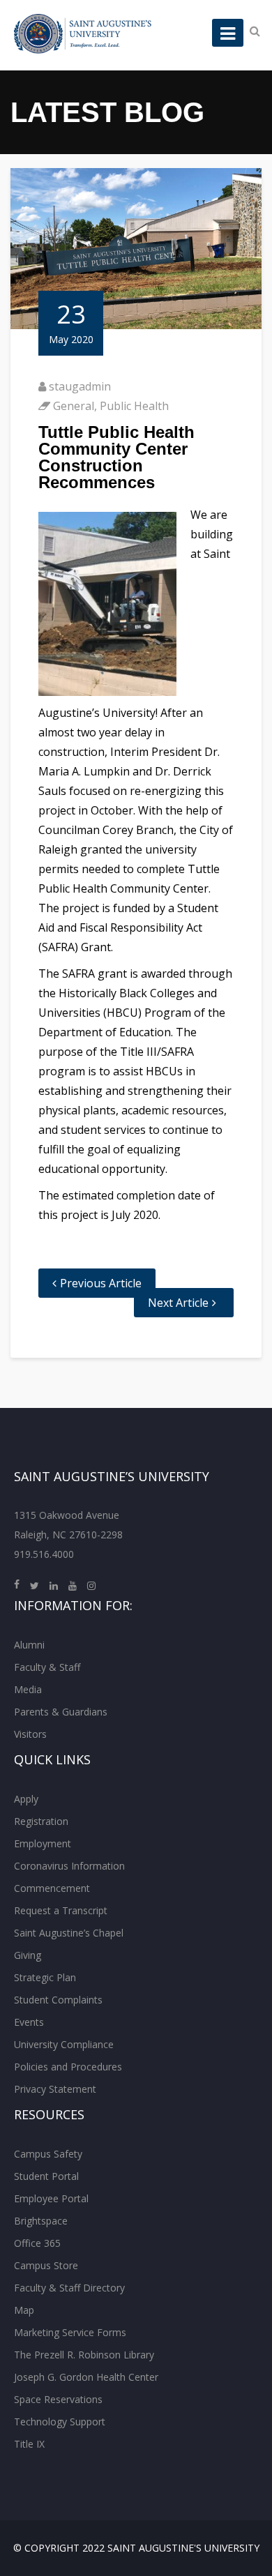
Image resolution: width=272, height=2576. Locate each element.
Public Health (134, 406)
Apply (26, 1799)
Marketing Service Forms (70, 2332)
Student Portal (46, 2176)
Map (24, 2310)
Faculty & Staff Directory (69, 2288)
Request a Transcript (61, 1910)
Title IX (29, 2444)
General (74, 406)
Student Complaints (58, 2000)
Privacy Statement (55, 2089)
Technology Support (60, 2422)
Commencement (52, 1888)
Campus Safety (48, 2154)
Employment (43, 1843)
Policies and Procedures (68, 2067)
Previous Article (101, 1283)
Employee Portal (51, 2198)
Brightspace (41, 2221)
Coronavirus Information (69, 1866)
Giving (28, 1955)
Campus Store (46, 2265)
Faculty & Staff (47, 1667)
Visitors (30, 1734)
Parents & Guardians (61, 1712)
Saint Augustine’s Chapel (69, 1933)
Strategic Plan (45, 1977)
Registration (41, 1821)
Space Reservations (58, 2399)
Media (28, 1689)
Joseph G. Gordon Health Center (86, 2377)
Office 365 (37, 2243)
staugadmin (80, 386)
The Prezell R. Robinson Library (84, 2355)
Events (29, 2022)
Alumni (29, 1645)
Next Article (178, 1303)
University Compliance (64, 2044)
